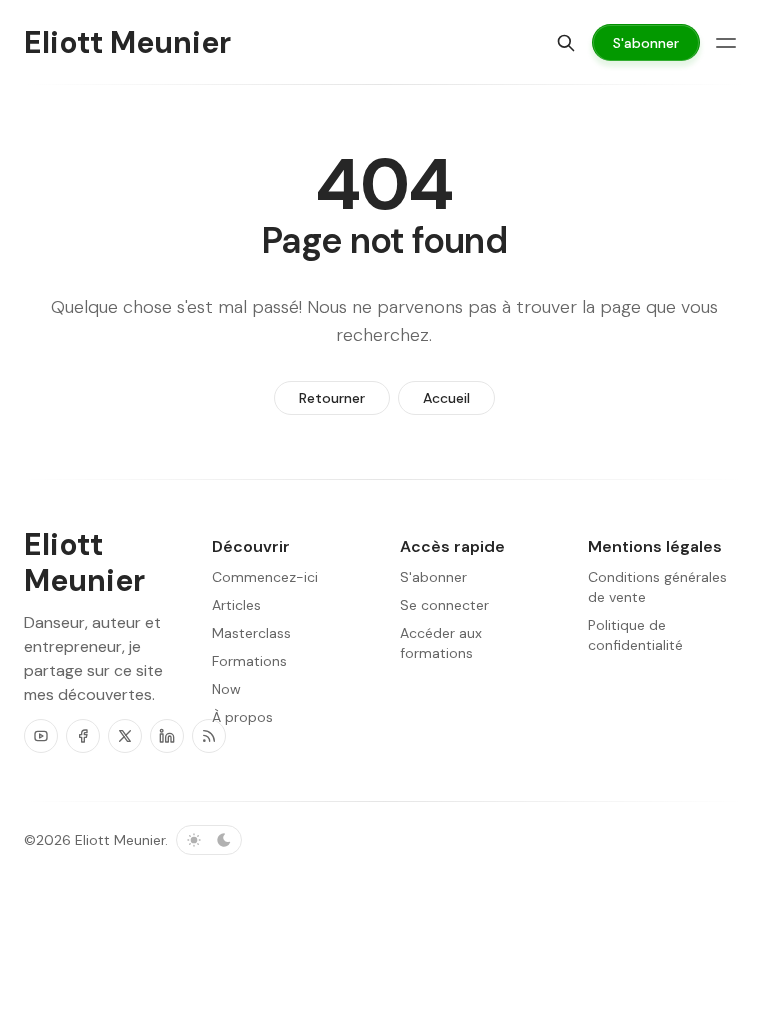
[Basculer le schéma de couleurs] (209, 840)
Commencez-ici (265, 577)
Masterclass (251, 633)
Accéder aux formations (441, 643)
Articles (236, 605)
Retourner (332, 398)
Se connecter (444, 605)
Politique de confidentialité (635, 635)
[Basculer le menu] (726, 43)
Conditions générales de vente (657, 587)
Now (226, 689)
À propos (242, 717)
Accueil (446, 398)
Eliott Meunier (120, 840)
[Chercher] (566, 43)
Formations (249, 661)
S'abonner (433, 577)
